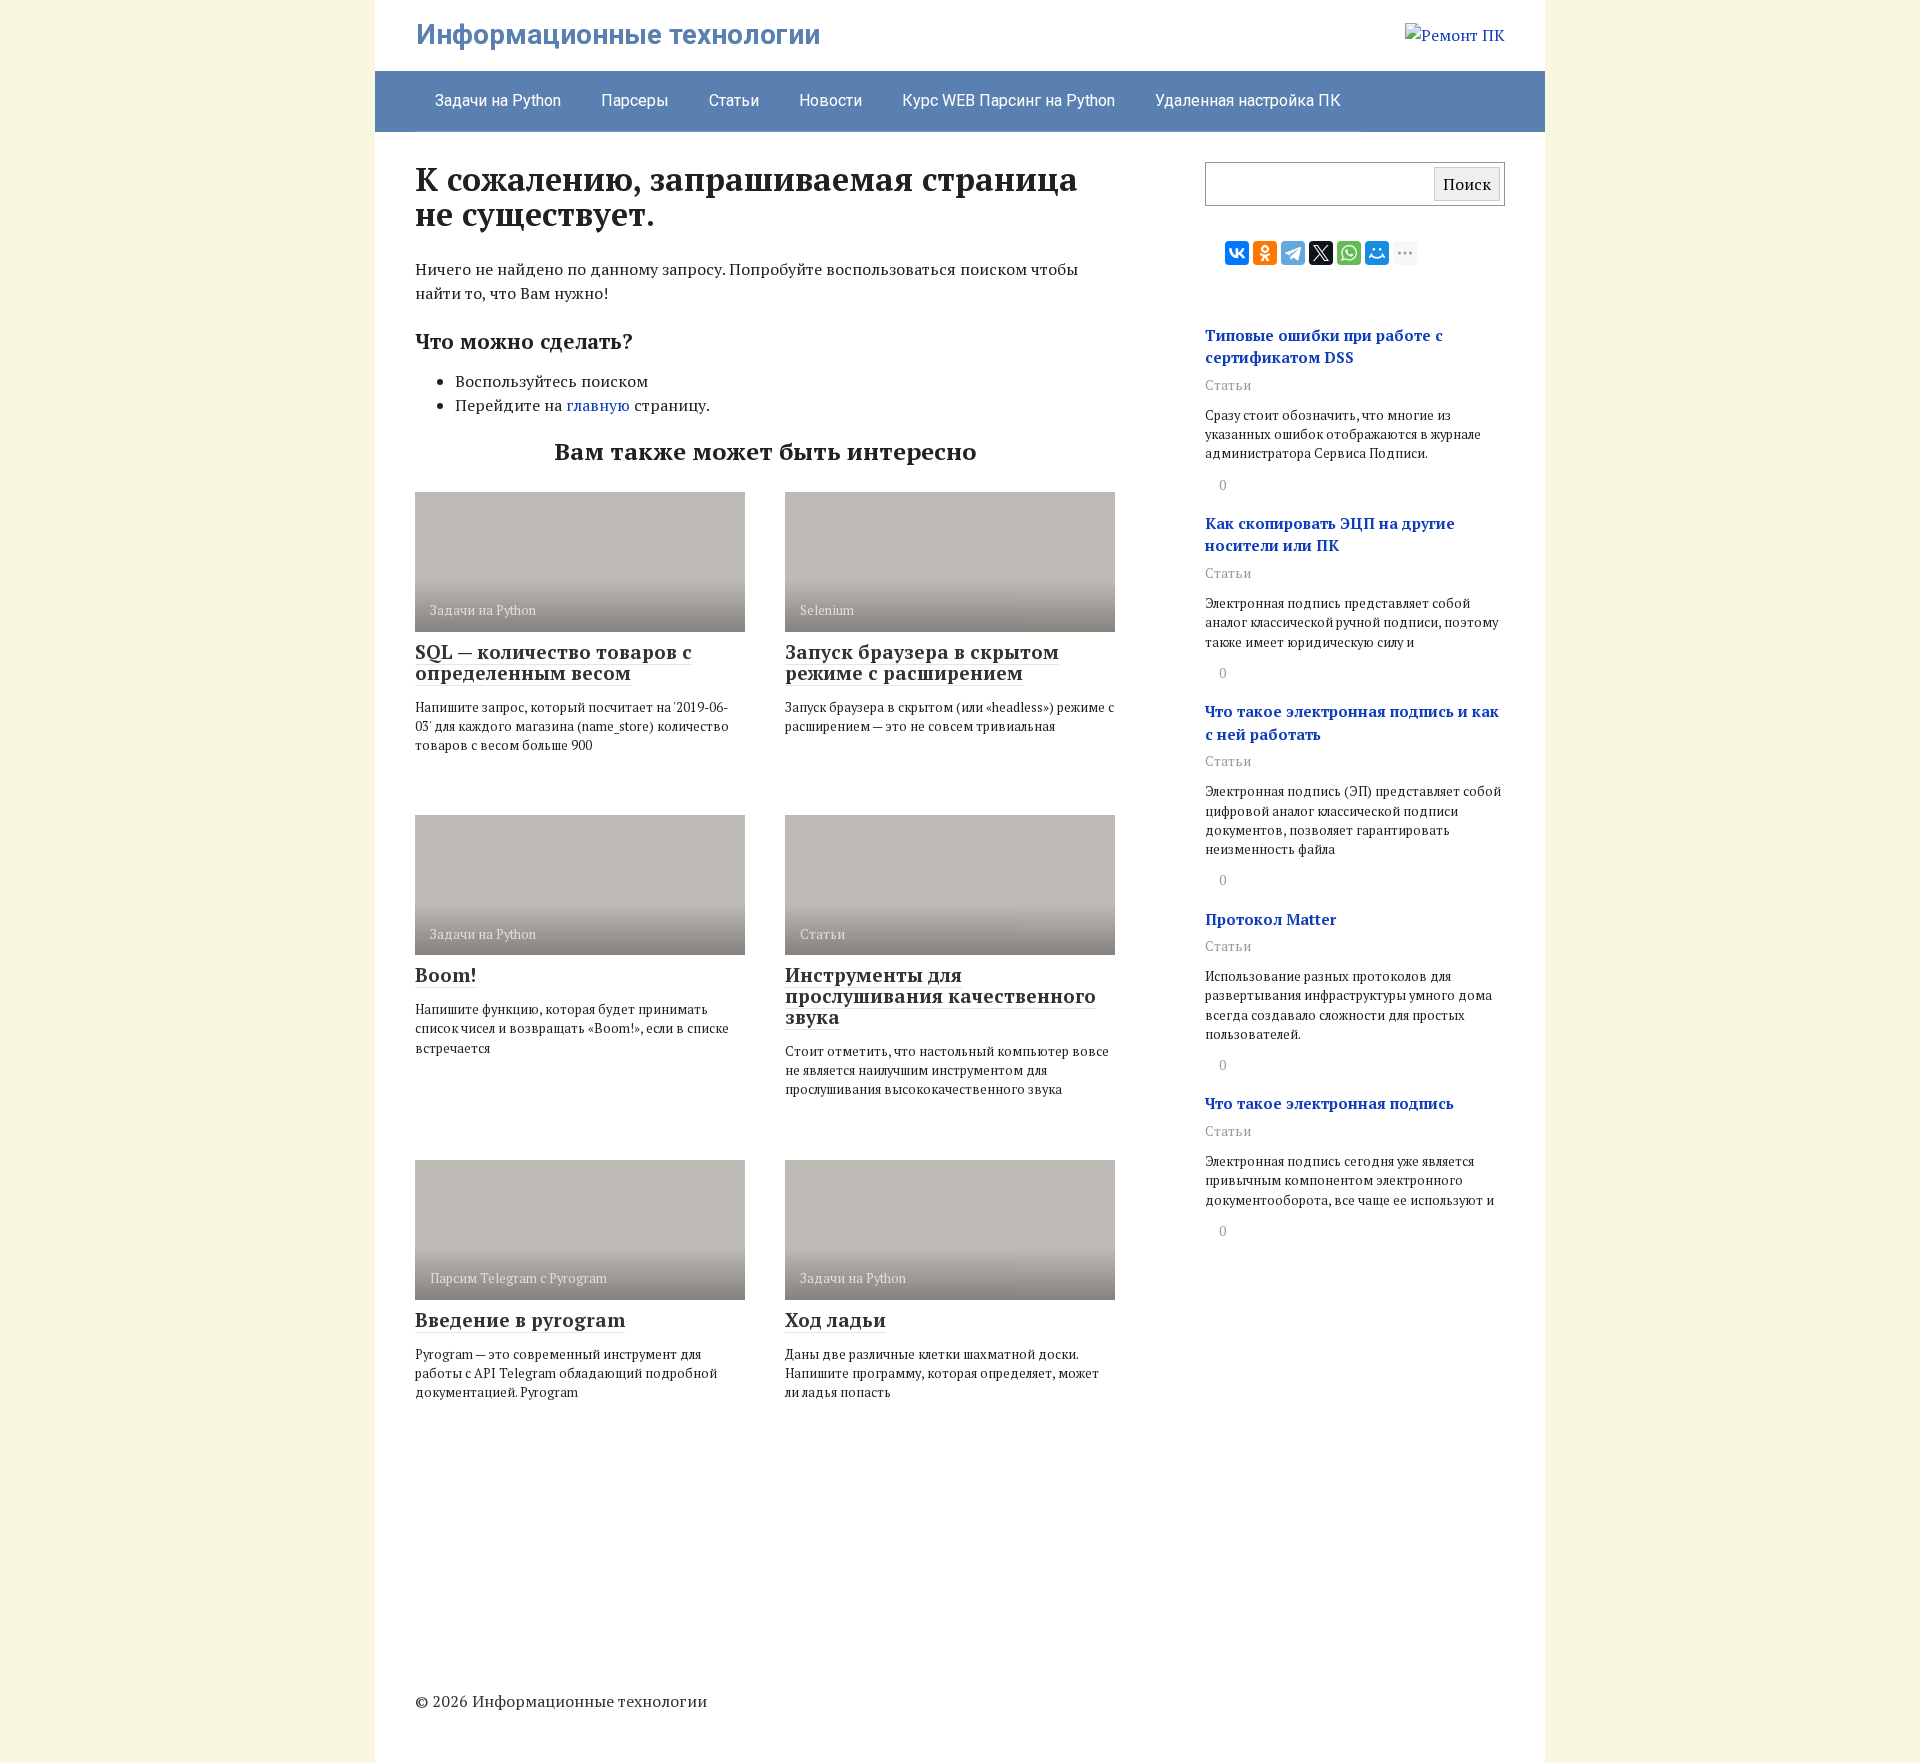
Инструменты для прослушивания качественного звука (940, 995)
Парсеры (635, 100)
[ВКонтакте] (1237, 253)
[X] (1321, 253)
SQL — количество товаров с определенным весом (553, 662)
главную (598, 405)
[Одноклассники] (1265, 253)
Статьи (734, 100)
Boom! (445, 974)
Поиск (1467, 184)
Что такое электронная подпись (1329, 1103)
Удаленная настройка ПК (1248, 100)
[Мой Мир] (1377, 253)
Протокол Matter (1270, 919)
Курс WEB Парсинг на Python (1008, 100)
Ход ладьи (835, 1319)
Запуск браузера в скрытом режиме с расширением (922, 662)
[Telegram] (1293, 253)
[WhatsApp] (1349, 253)
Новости (830, 100)
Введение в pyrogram (520, 1319)
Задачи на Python (498, 100)
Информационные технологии (618, 34)
